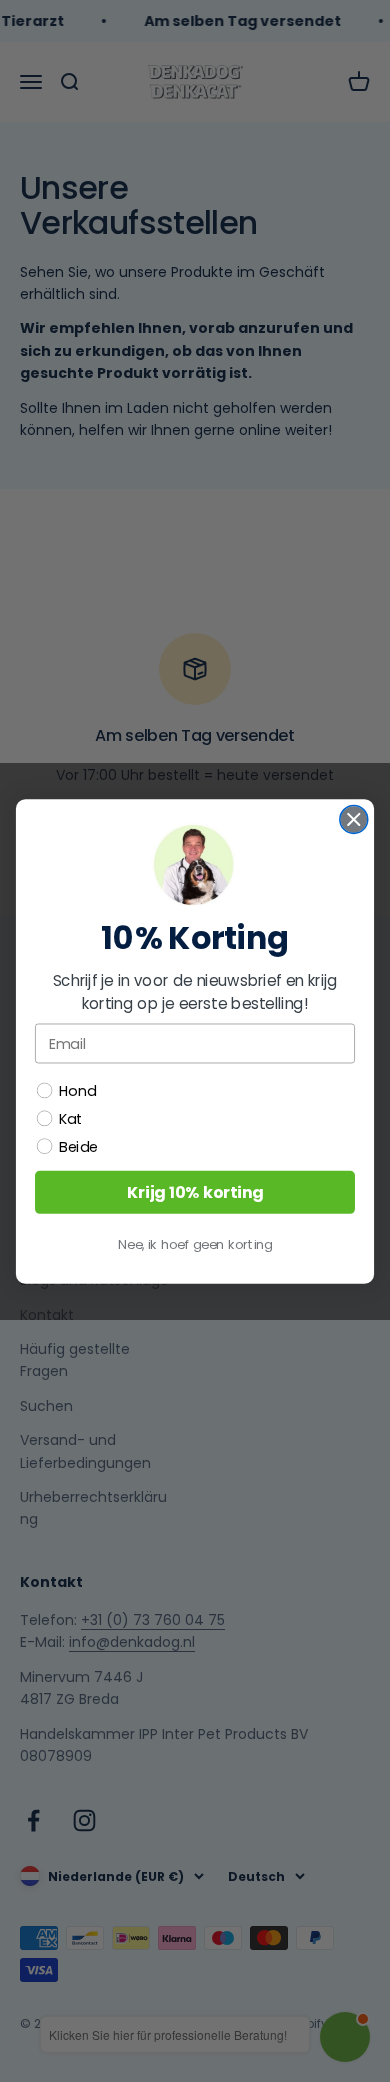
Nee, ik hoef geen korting (195, 1244)
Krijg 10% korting (195, 1192)
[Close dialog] (354, 819)
